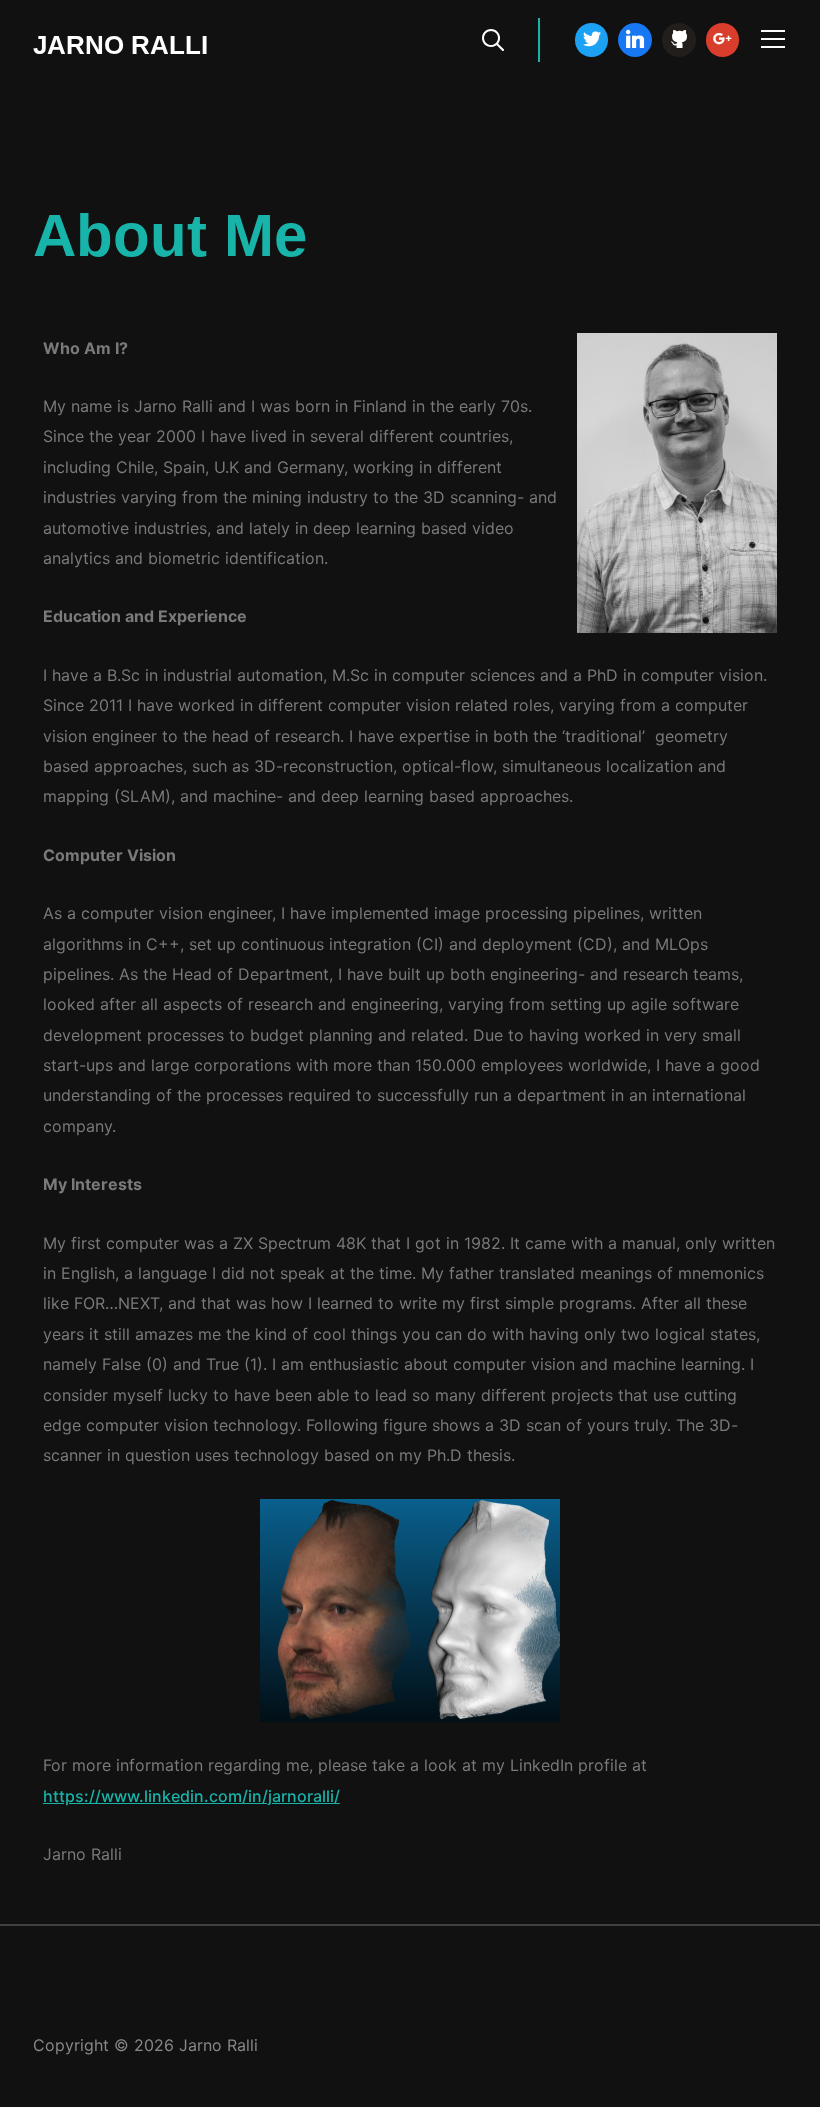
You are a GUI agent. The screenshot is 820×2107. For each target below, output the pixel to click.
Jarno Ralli (120, 45)
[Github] (679, 40)
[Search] (493, 38)
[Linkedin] (635, 40)
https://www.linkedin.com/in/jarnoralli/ (191, 1796)
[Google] (723, 40)
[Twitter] (592, 40)
